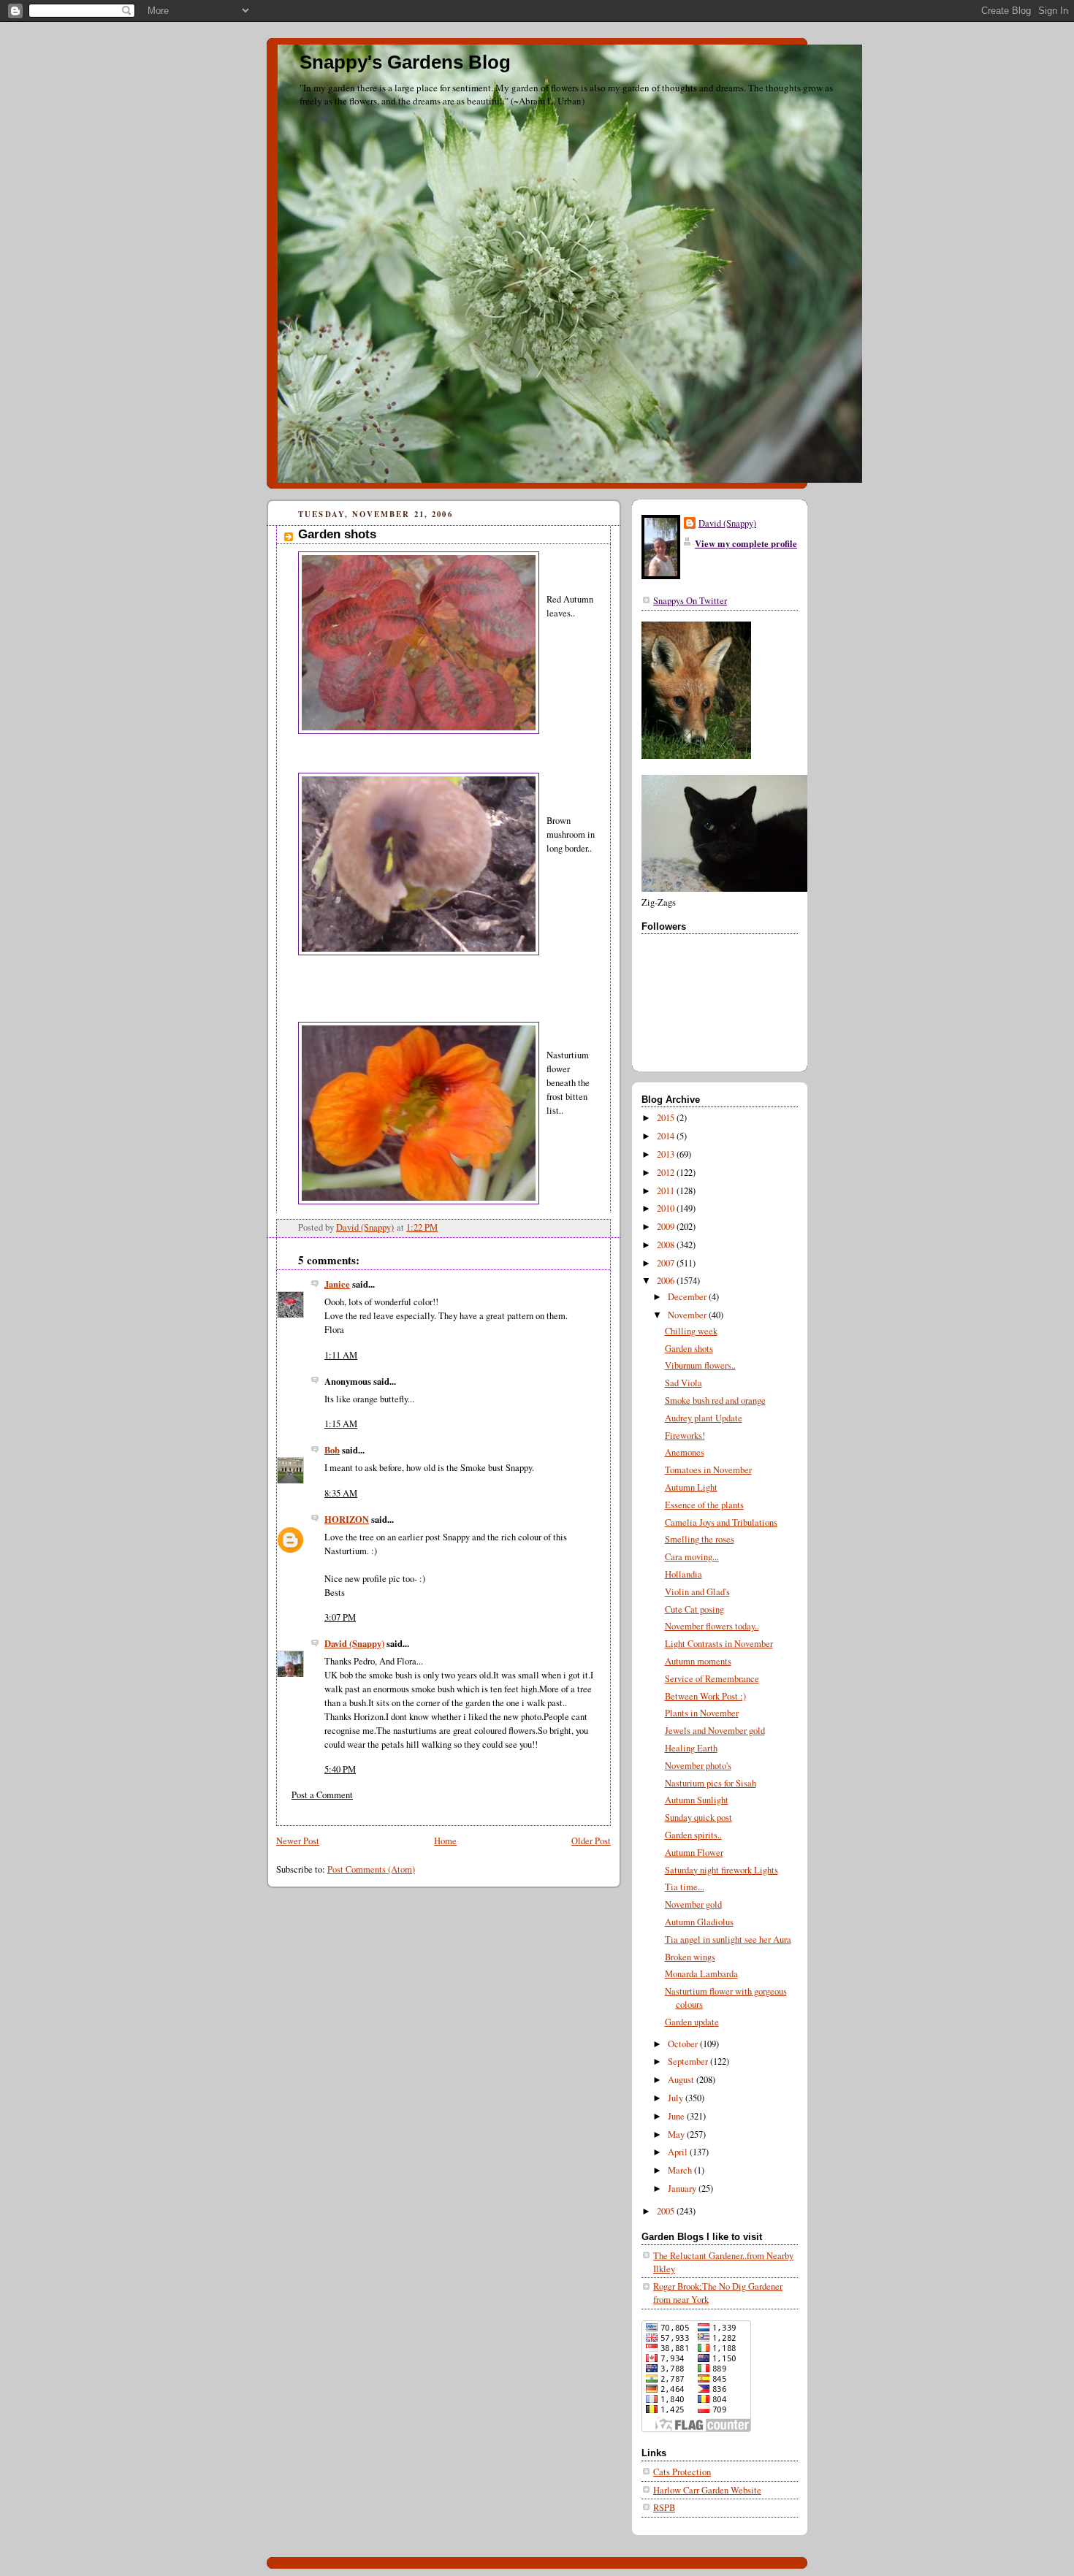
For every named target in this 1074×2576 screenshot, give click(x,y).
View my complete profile (746, 543)
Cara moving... (692, 1557)
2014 (667, 1136)
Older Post (591, 1841)
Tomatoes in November (708, 1470)
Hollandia (683, 1574)
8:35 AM (341, 1493)
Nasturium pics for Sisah (711, 1783)
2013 (667, 1154)
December (688, 1297)
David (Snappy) (354, 1643)
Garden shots (689, 1349)
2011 (667, 1191)
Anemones (685, 1452)
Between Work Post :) (705, 1696)
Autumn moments (698, 1661)
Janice (337, 1284)
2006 (667, 1281)
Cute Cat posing (694, 1609)
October (684, 2044)
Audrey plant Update (704, 1418)
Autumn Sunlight (697, 1800)
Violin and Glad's (697, 1592)
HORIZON (347, 1519)
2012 (667, 1173)
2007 (667, 1263)
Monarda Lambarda (701, 1974)
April (679, 2152)
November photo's (698, 1766)
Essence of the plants (704, 1505)
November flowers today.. (712, 1626)
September (689, 2061)
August (682, 2080)
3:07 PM (340, 1617)
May (677, 2134)
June (677, 2116)
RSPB (664, 2508)
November (688, 1315)
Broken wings (690, 1957)
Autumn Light (691, 1487)
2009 (667, 1227)
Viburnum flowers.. (700, 1365)
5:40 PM (340, 1769)
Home (445, 1841)
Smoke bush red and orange (715, 1400)
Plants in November (702, 1713)
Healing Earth (691, 1748)
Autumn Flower (694, 1853)
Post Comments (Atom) (371, 1869)
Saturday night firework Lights (721, 1870)
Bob (332, 1450)
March (681, 2170)
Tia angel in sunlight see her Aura (728, 1939)
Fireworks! (685, 1436)
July (677, 2098)
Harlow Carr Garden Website (707, 2490)
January (683, 2189)
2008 (667, 1245)
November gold (693, 1904)
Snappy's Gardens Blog (405, 62)
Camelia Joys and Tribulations (721, 1522)
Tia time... (685, 1887)
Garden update (692, 2022)
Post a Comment (322, 1795)
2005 (667, 2211)
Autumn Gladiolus (699, 1922)
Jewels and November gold (715, 1731)
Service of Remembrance (712, 1679)
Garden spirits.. (693, 1835)
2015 (667, 1118)
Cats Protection (682, 2472)
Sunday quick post (698, 1818)
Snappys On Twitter (690, 601)
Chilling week (691, 1331)
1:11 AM (341, 1355)
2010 (667, 1208)
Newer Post (298, 1841)
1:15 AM (341, 1424)
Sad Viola (683, 1383)
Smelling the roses (700, 1539)
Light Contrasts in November (719, 1644)
